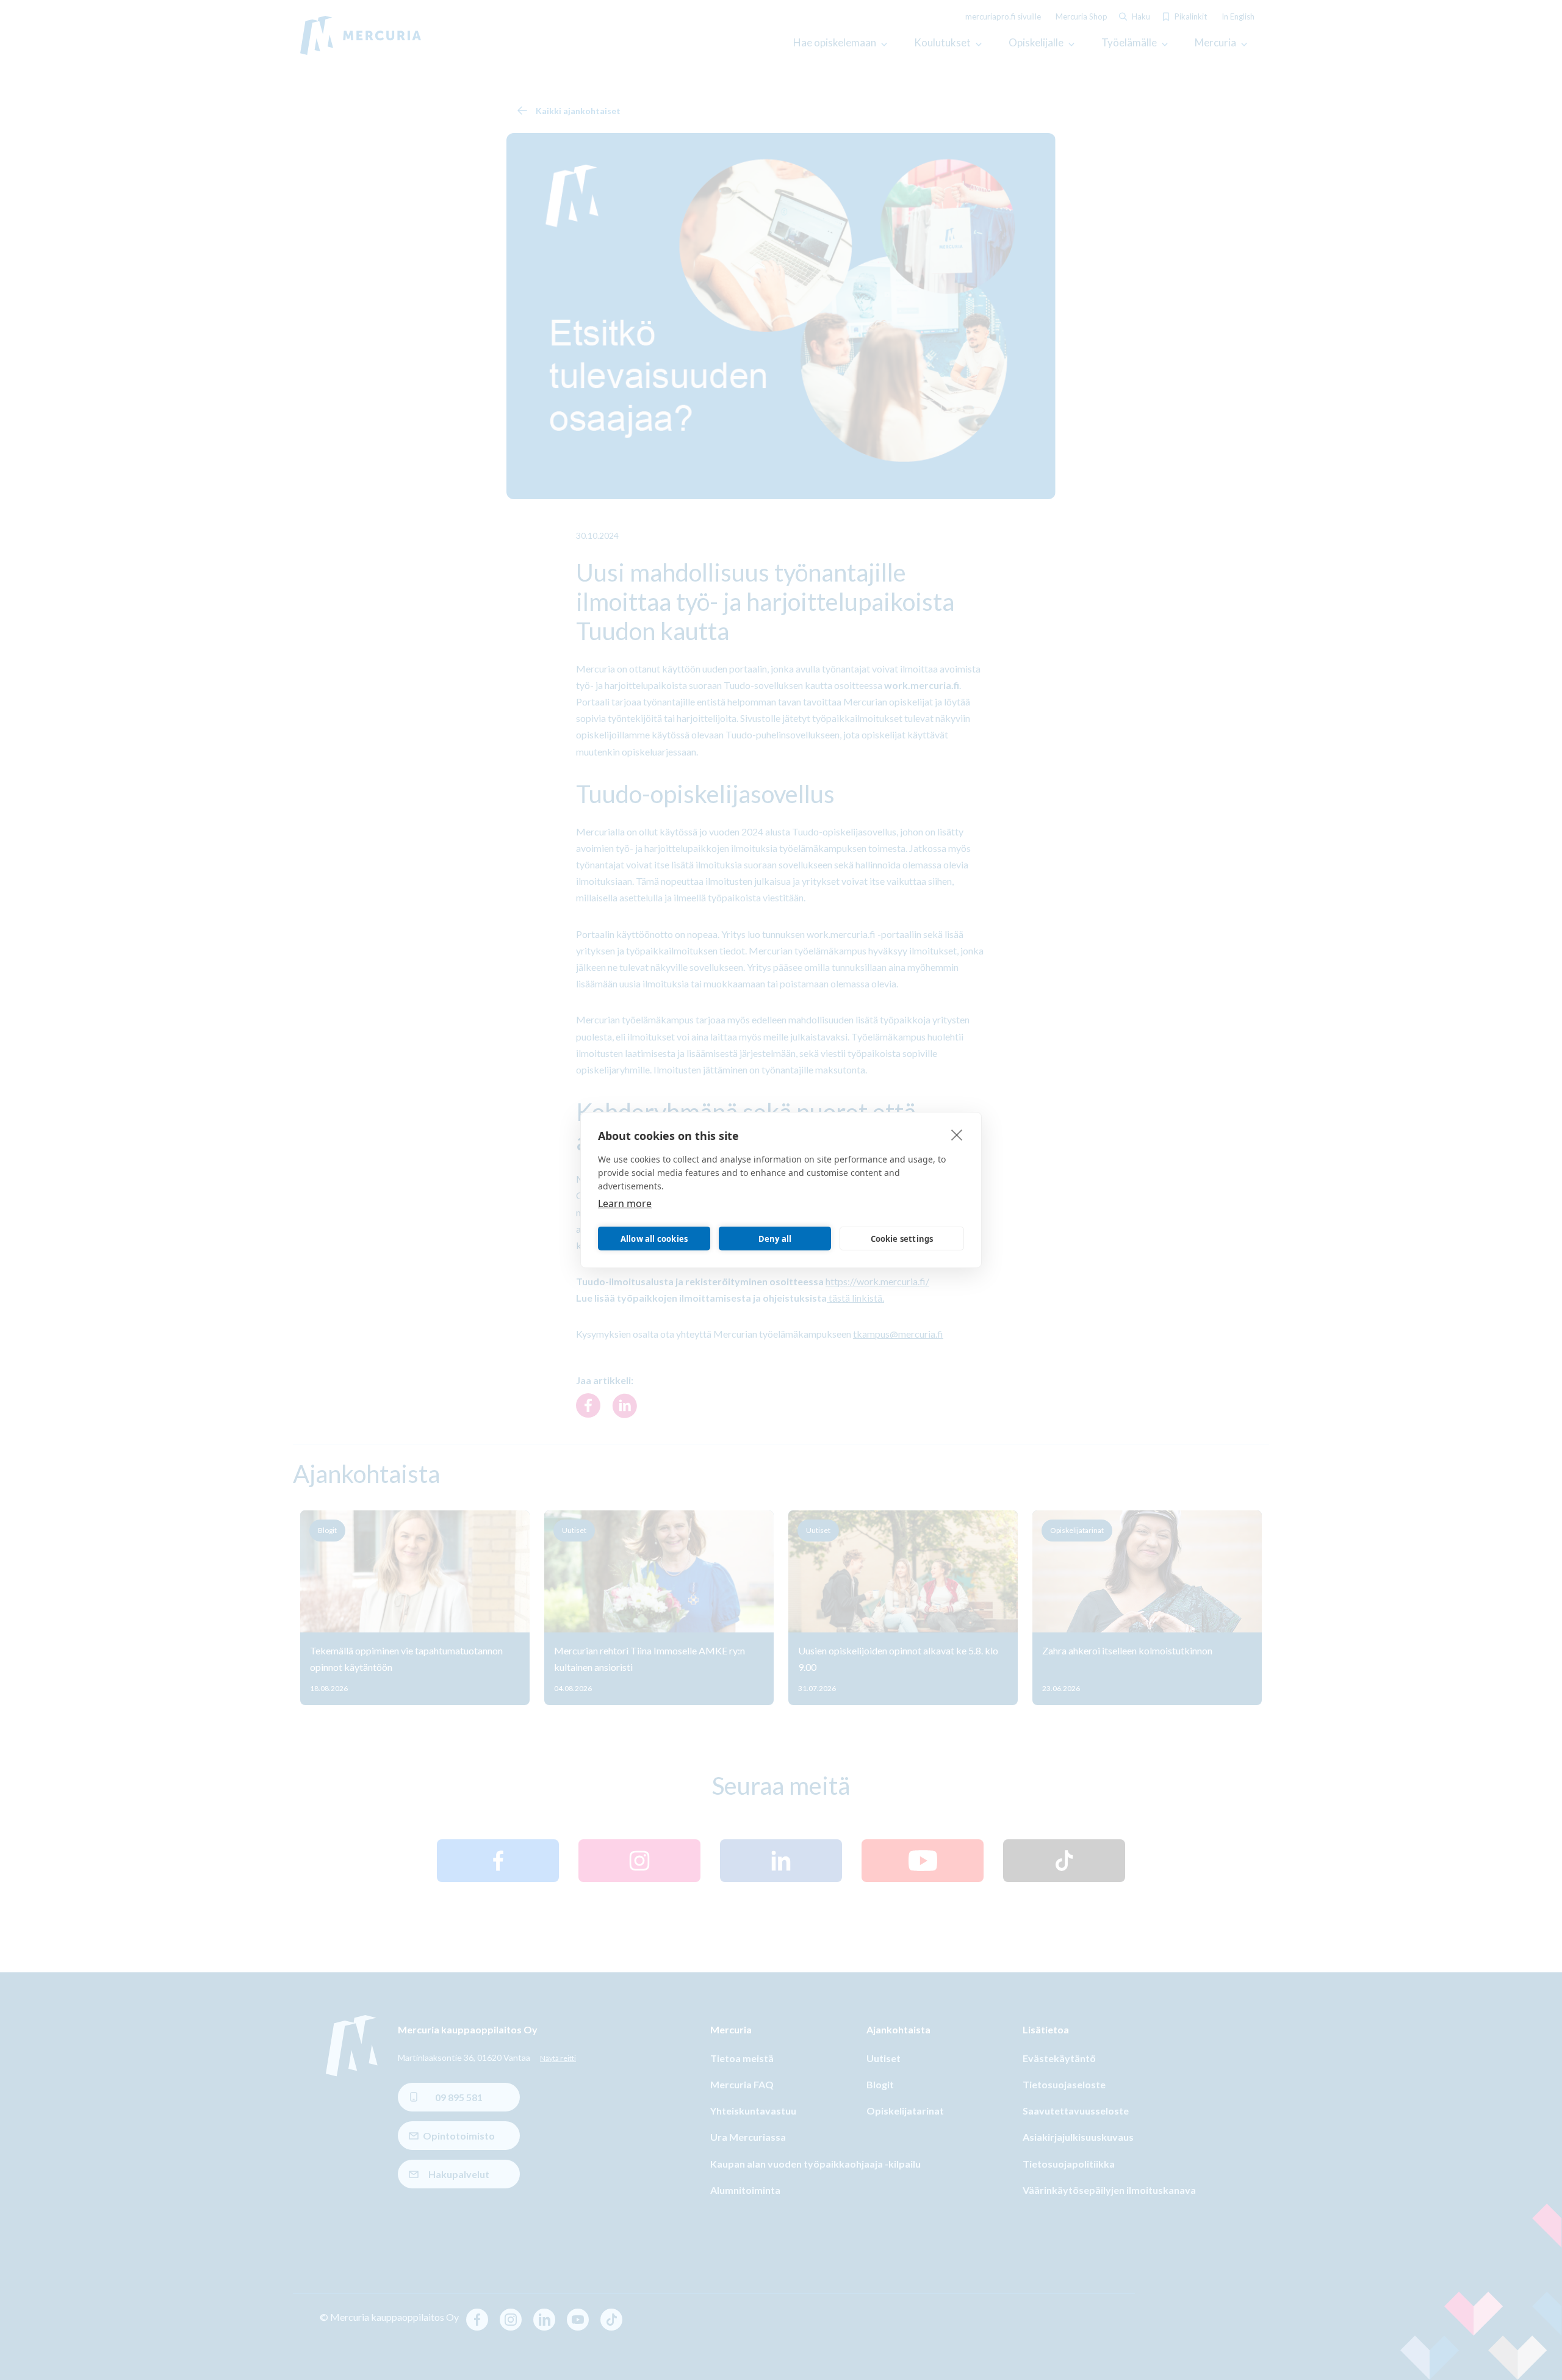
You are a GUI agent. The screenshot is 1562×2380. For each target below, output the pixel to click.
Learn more (625, 1203)
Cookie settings (902, 1239)
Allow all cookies (654, 1239)
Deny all (775, 1239)
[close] (957, 1134)
